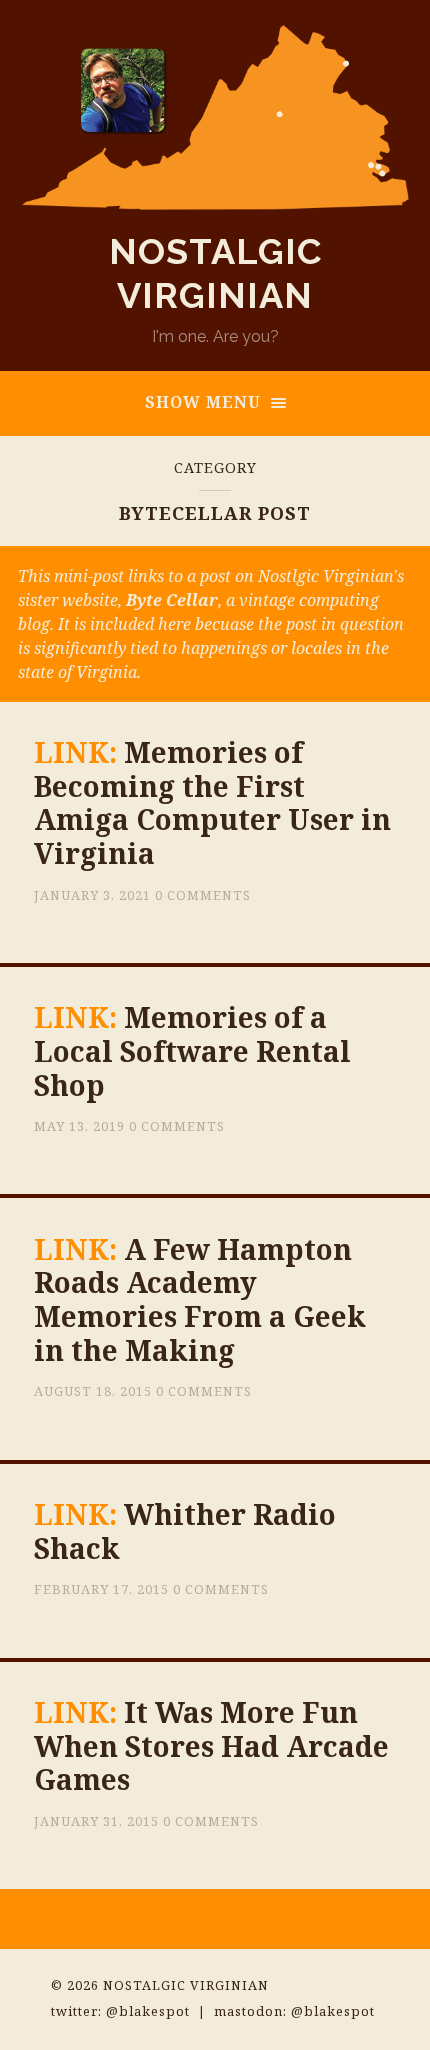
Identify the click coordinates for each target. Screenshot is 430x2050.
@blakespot (148, 2011)
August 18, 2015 (93, 1391)
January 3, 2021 (92, 895)
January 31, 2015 (96, 1821)
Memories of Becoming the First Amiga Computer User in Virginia (212, 802)
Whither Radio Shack (185, 1531)
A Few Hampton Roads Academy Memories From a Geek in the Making (200, 1299)
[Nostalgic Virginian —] (215, 117)
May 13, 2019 (79, 1126)
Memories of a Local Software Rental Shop (192, 1050)
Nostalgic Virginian (186, 1985)
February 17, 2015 (101, 1589)
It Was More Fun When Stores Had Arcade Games (211, 1745)
